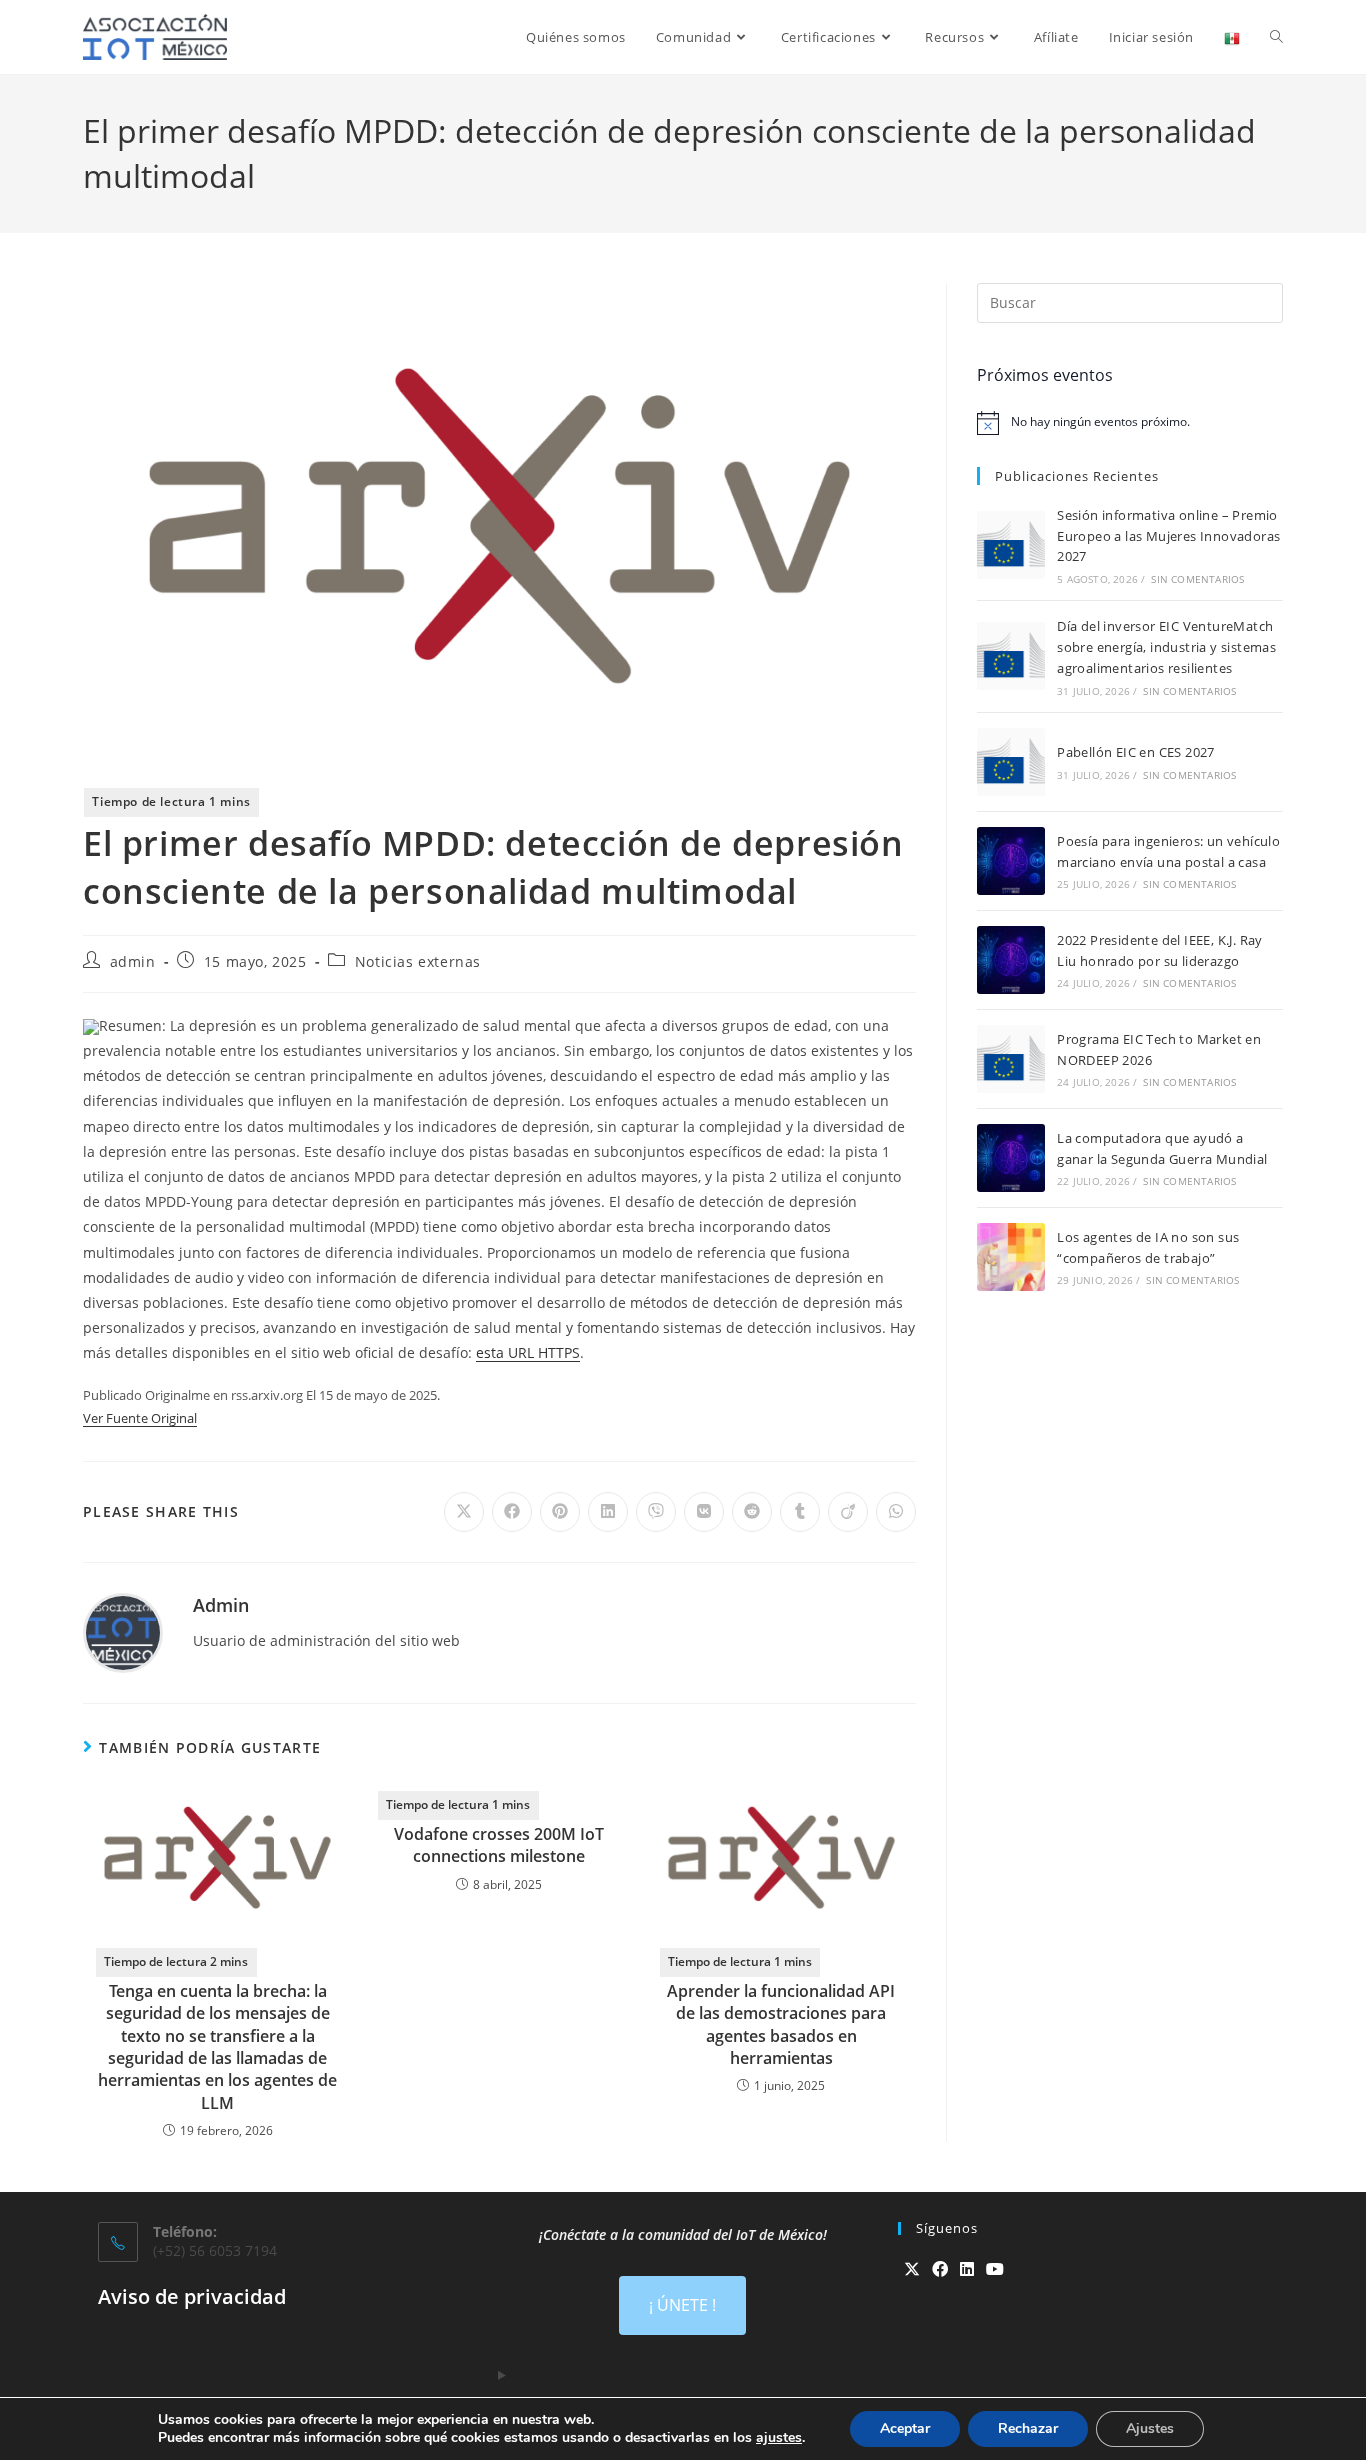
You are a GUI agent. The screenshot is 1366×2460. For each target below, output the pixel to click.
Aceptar (905, 2428)
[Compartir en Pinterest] (560, 1512)
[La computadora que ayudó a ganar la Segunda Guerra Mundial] (1011, 1158)
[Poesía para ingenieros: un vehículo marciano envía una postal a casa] (1011, 861)
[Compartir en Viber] (656, 1512)
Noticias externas (418, 961)
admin (133, 961)
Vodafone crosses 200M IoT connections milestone (499, 1845)
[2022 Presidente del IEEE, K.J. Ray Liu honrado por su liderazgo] (1011, 960)
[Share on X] (464, 1512)
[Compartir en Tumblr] (800, 1512)
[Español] (1232, 37)
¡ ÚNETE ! (682, 2305)
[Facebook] (940, 2269)
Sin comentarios (1197, 579)
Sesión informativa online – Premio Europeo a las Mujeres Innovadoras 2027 (1168, 536)
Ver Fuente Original (140, 1418)
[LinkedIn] (967, 2269)
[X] (912, 2269)
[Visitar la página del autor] (123, 1631)
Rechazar (1028, 2428)
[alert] (1130, 423)
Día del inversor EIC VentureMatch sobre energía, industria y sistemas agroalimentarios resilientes (1166, 647)
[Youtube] (995, 2269)
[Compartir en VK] (704, 1512)
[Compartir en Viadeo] (848, 1512)
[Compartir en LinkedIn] (608, 1512)
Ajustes (1150, 2428)
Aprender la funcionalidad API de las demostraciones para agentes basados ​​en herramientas (781, 2024)
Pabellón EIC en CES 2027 (1136, 752)
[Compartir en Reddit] (752, 1512)
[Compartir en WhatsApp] (896, 1512)
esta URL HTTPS (528, 1352)
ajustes (779, 2438)
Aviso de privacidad (192, 2296)
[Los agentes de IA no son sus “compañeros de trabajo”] (1011, 1257)
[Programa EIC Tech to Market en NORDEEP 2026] (1011, 1059)
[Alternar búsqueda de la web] (1276, 37)
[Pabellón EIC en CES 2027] (1011, 762)
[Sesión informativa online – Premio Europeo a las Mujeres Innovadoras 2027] (1011, 545)
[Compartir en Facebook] (512, 1512)
